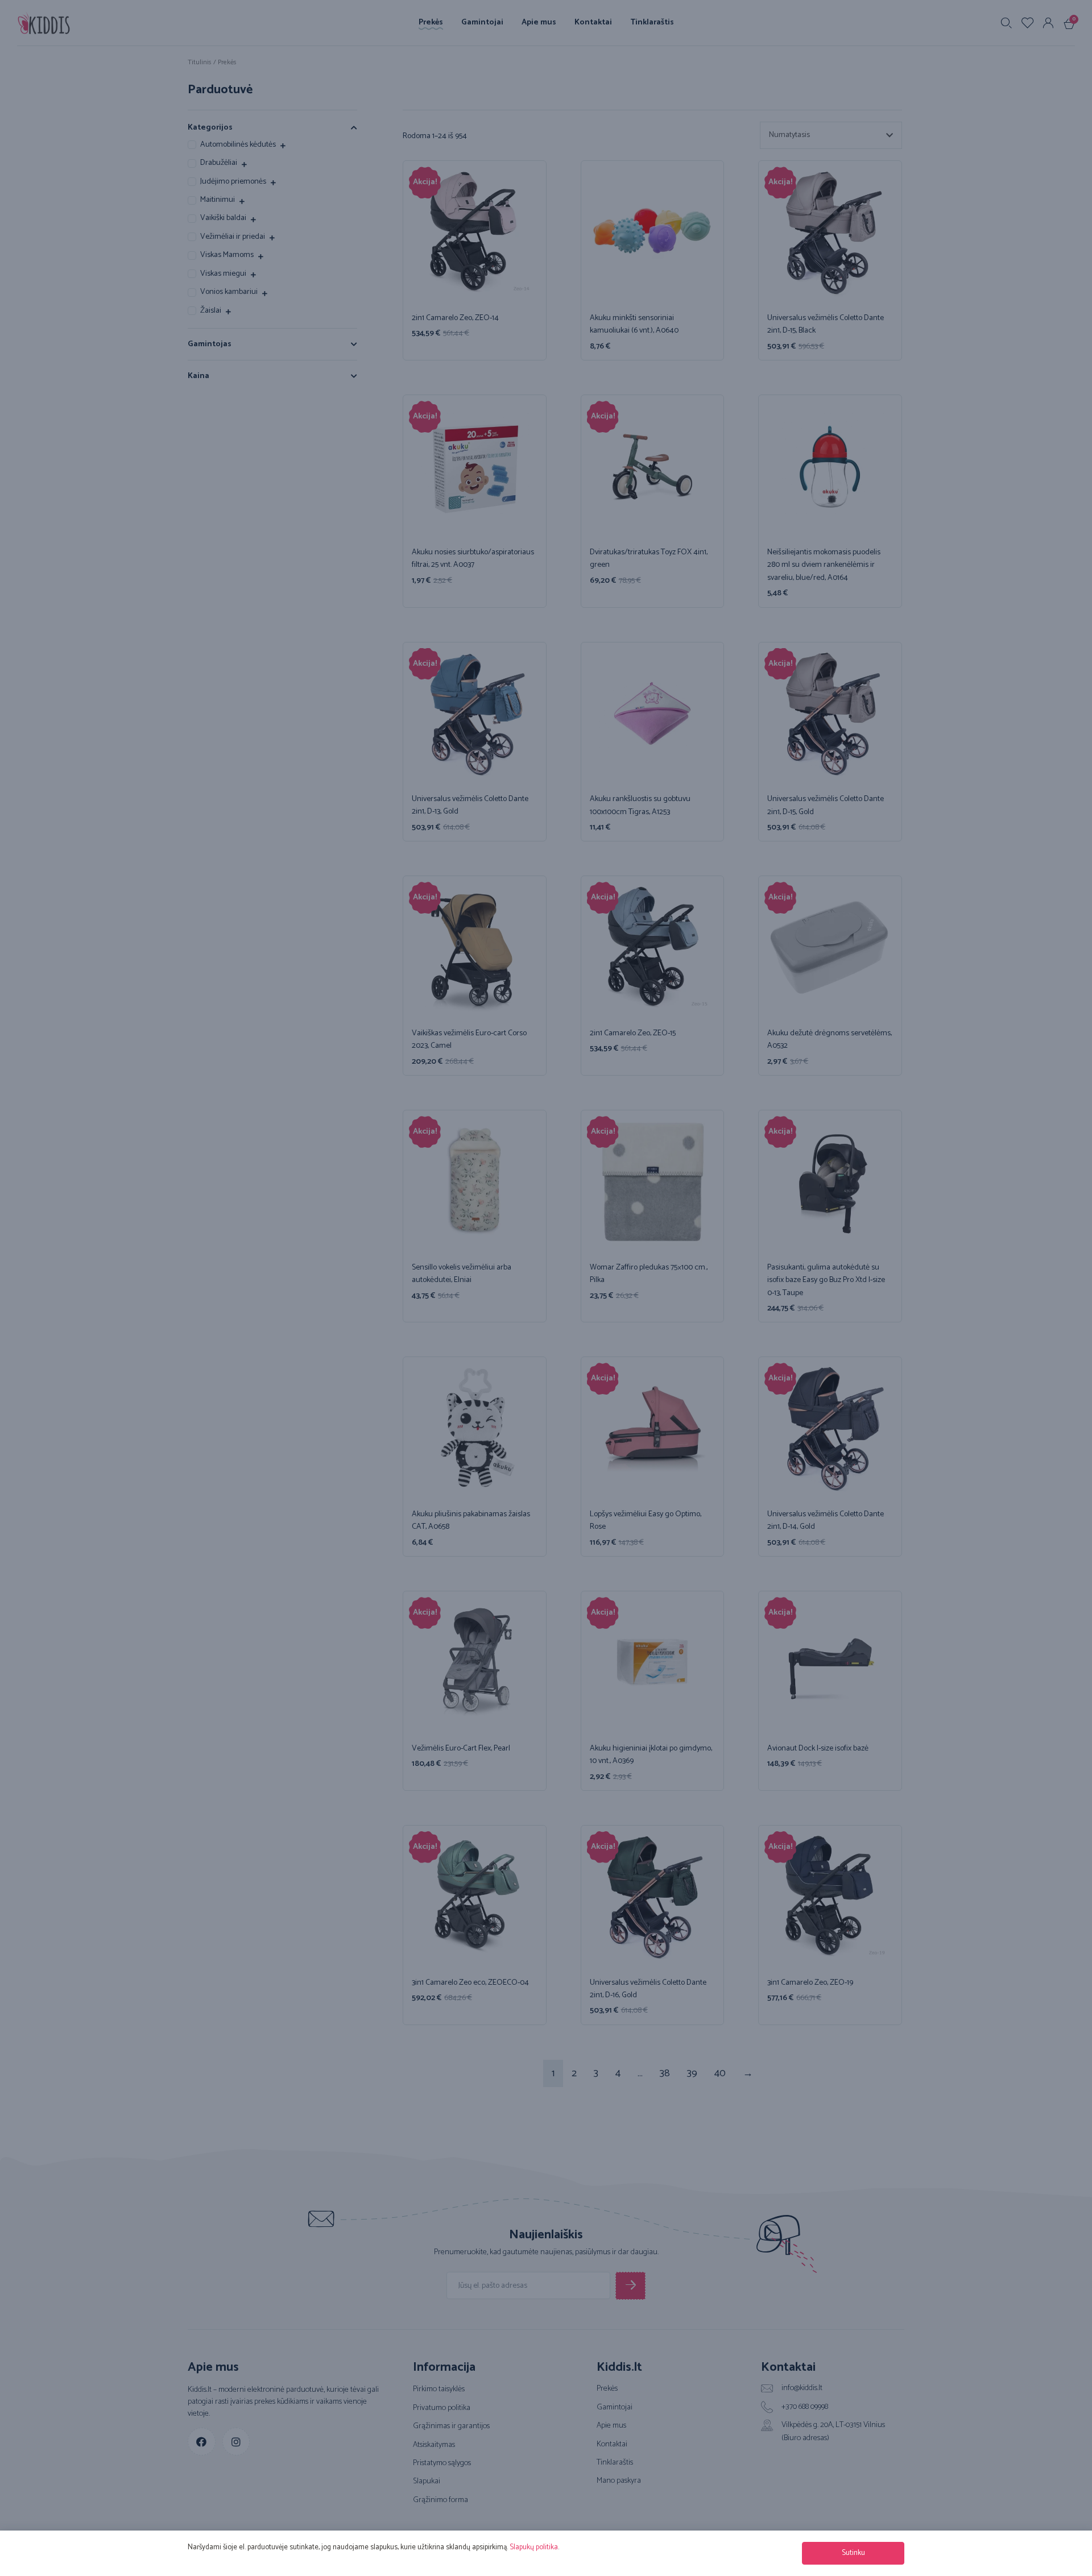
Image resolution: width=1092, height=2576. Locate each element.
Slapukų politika (534, 2547)
